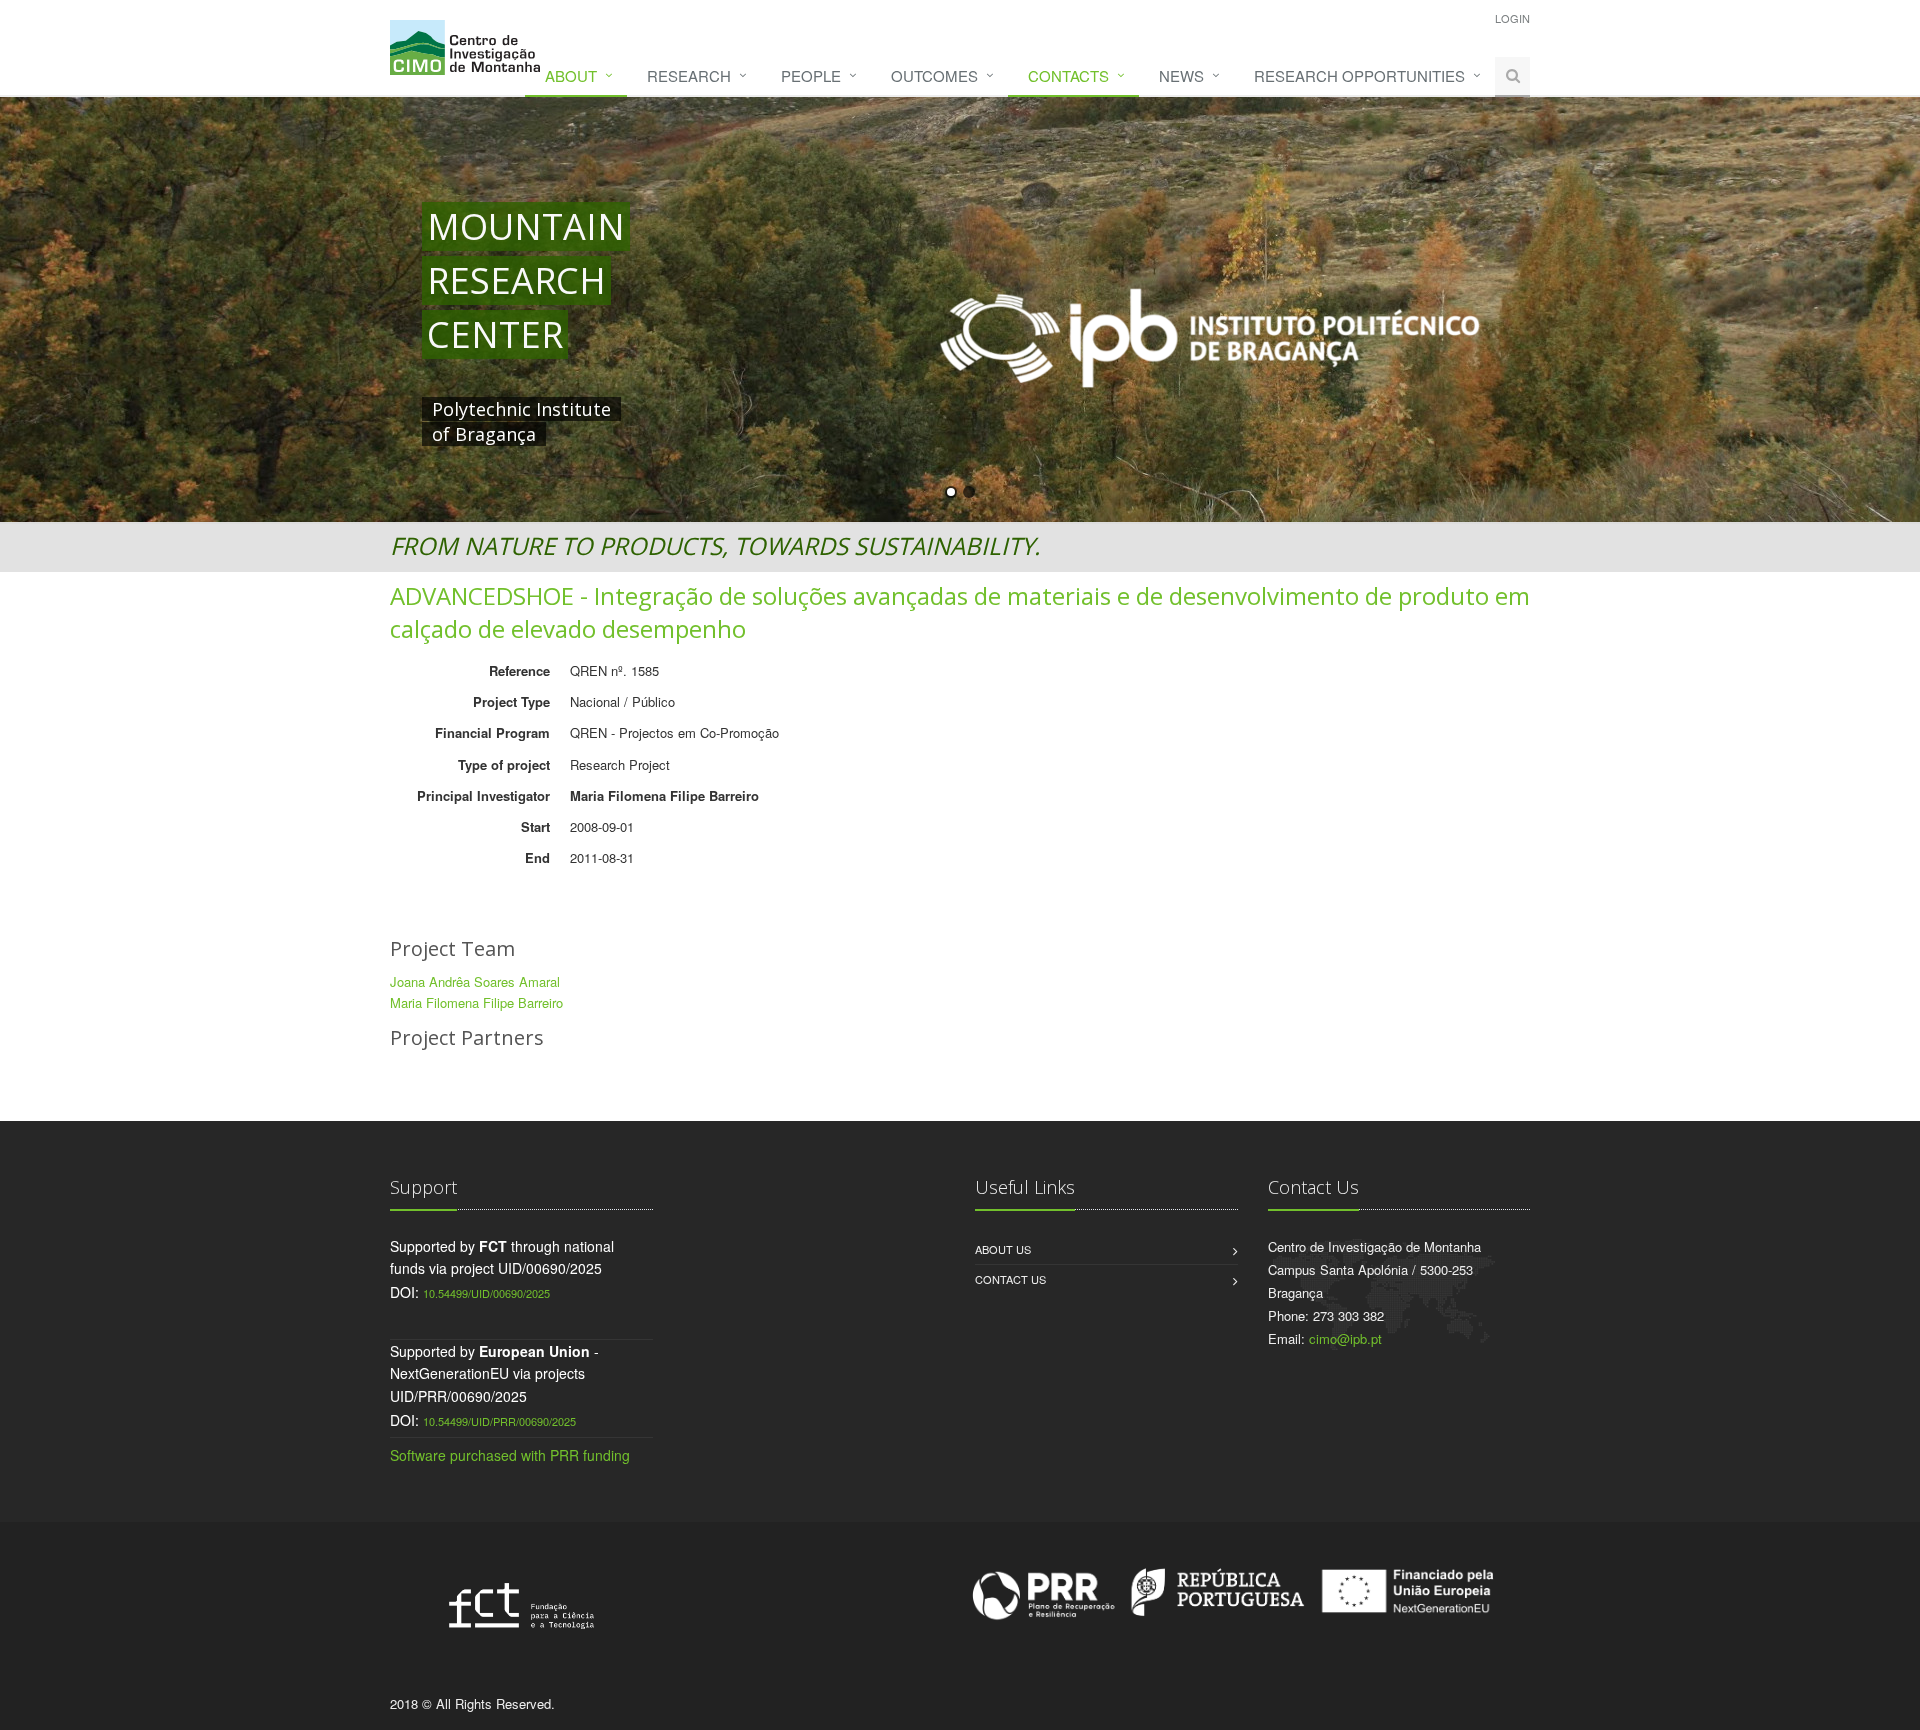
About (571, 75)
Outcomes (934, 75)
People (811, 75)
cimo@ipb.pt (1345, 1338)
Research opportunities (1359, 75)
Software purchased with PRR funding (510, 1455)
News (1181, 75)
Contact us (1010, 1279)
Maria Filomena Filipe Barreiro (476, 1002)
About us (1003, 1249)
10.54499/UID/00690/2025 (486, 1293)
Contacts (1068, 75)
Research (689, 75)
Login (1512, 18)
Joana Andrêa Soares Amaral (475, 981)
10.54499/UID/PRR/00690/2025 (499, 1421)
